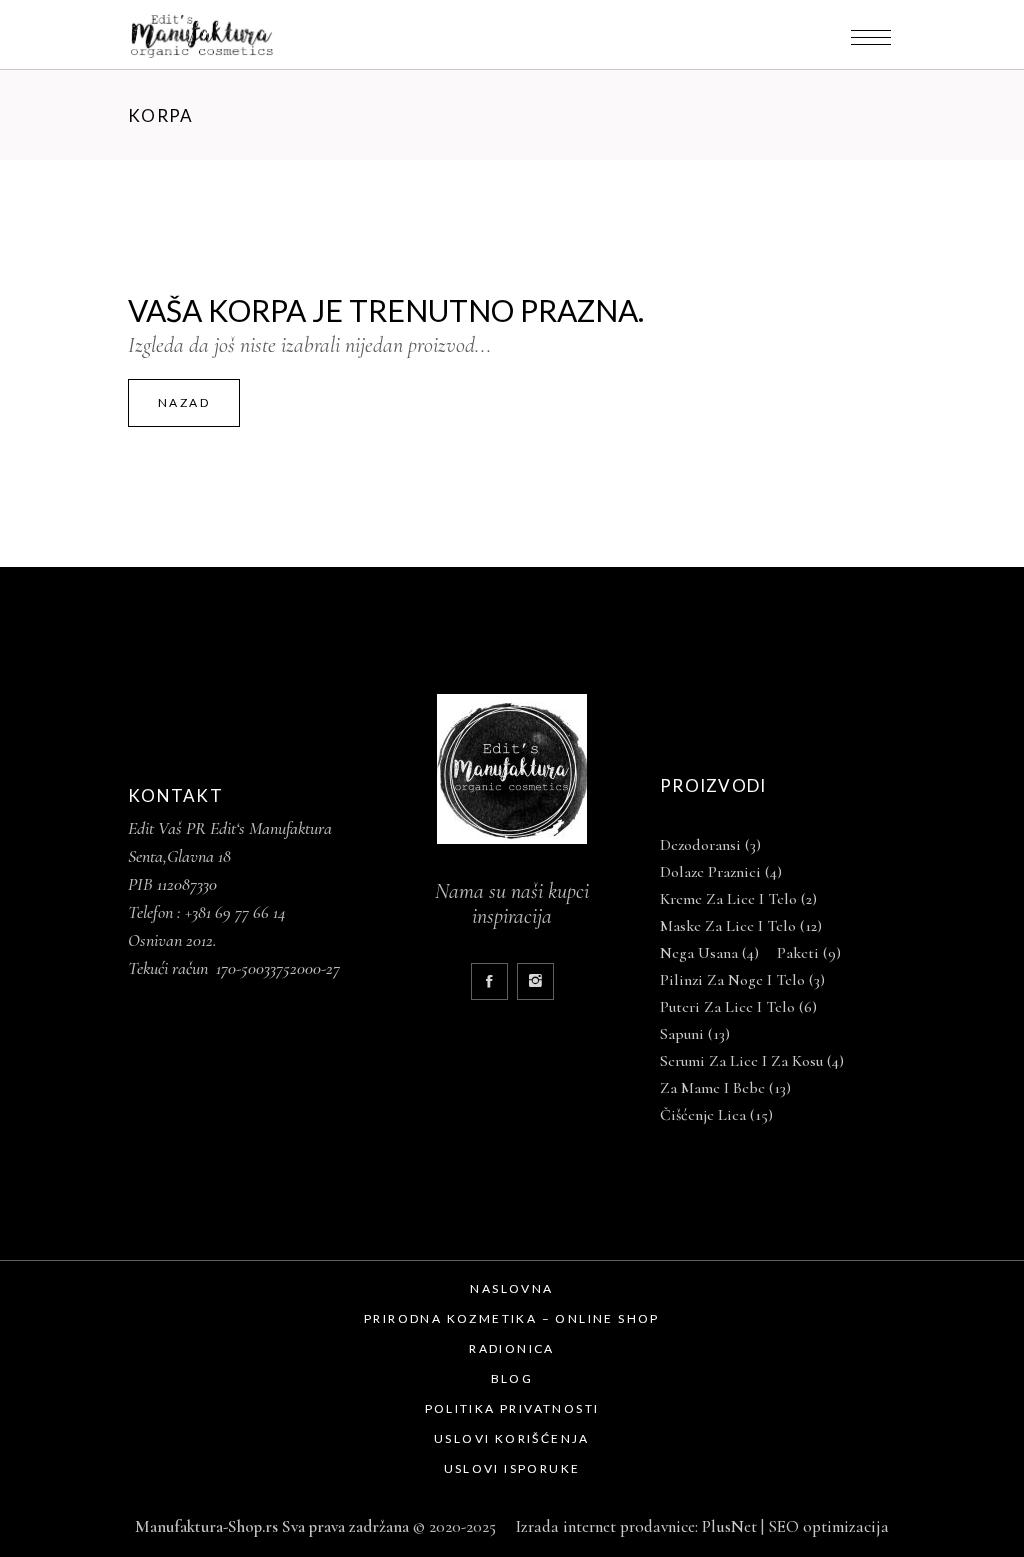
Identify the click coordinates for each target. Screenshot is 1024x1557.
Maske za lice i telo (741, 926)
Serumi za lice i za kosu (752, 1061)
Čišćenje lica (716, 1115)
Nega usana (709, 953)
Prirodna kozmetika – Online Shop (512, 1318)
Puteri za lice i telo (738, 1007)
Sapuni (695, 1034)
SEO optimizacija (828, 1526)
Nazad (184, 402)
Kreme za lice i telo (738, 899)
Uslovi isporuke (512, 1468)
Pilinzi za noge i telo (742, 980)
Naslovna (511, 1288)
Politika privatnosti (512, 1408)
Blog (512, 1378)
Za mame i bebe (725, 1088)
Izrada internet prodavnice (601, 1526)
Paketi (809, 953)
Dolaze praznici (721, 872)
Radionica (512, 1348)
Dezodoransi (710, 845)
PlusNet (729, 1526)
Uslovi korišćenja (512, 1438)
